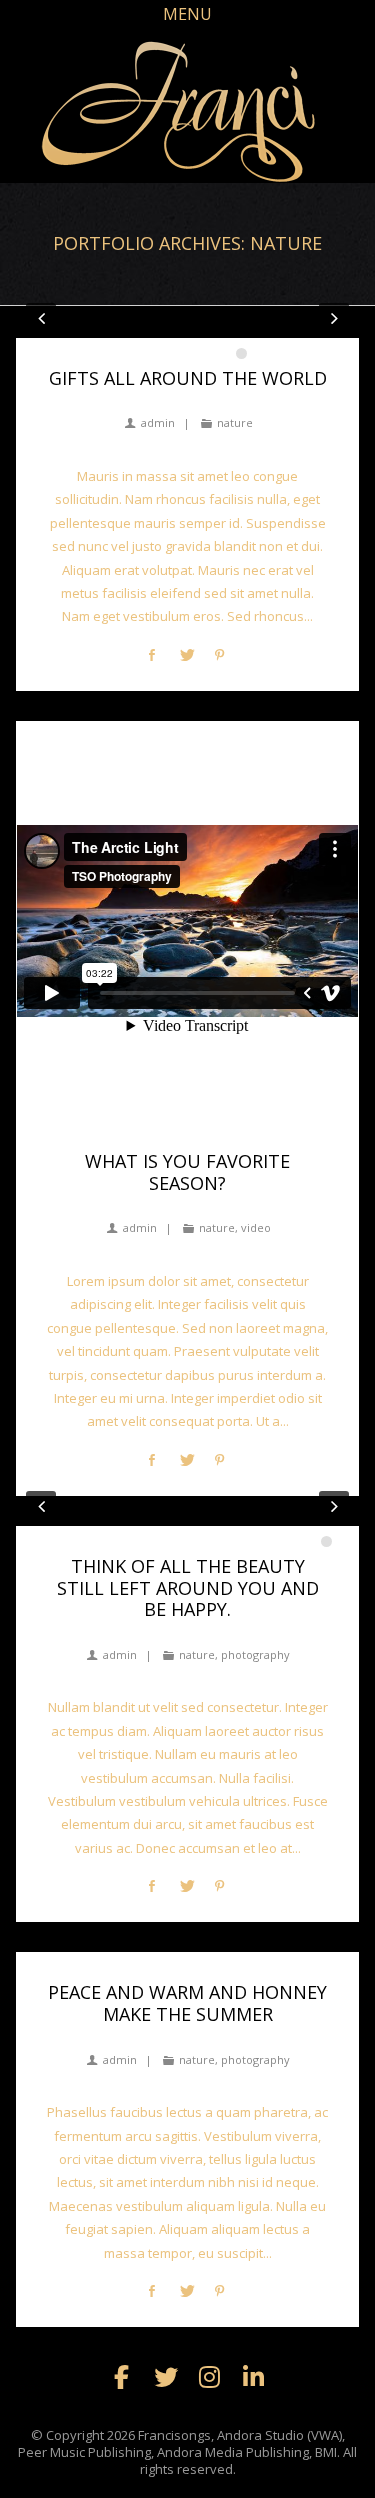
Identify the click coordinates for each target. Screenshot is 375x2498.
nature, (218, 1227)
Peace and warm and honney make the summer (187, 2003)
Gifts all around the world (188, 378)
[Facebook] (122, 2377)
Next (334, 318)
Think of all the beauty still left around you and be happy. (188, 1587)
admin (157, 422)
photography (255, 1654)
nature (235, 422)
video (256, 1227)
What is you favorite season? (187, 1172)
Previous (41, 318)
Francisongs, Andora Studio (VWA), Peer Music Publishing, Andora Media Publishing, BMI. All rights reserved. (187, 2452)
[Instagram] (210, 2377)
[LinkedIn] (254, 2377)
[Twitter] (166, 2377)
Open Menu (188, 22)
